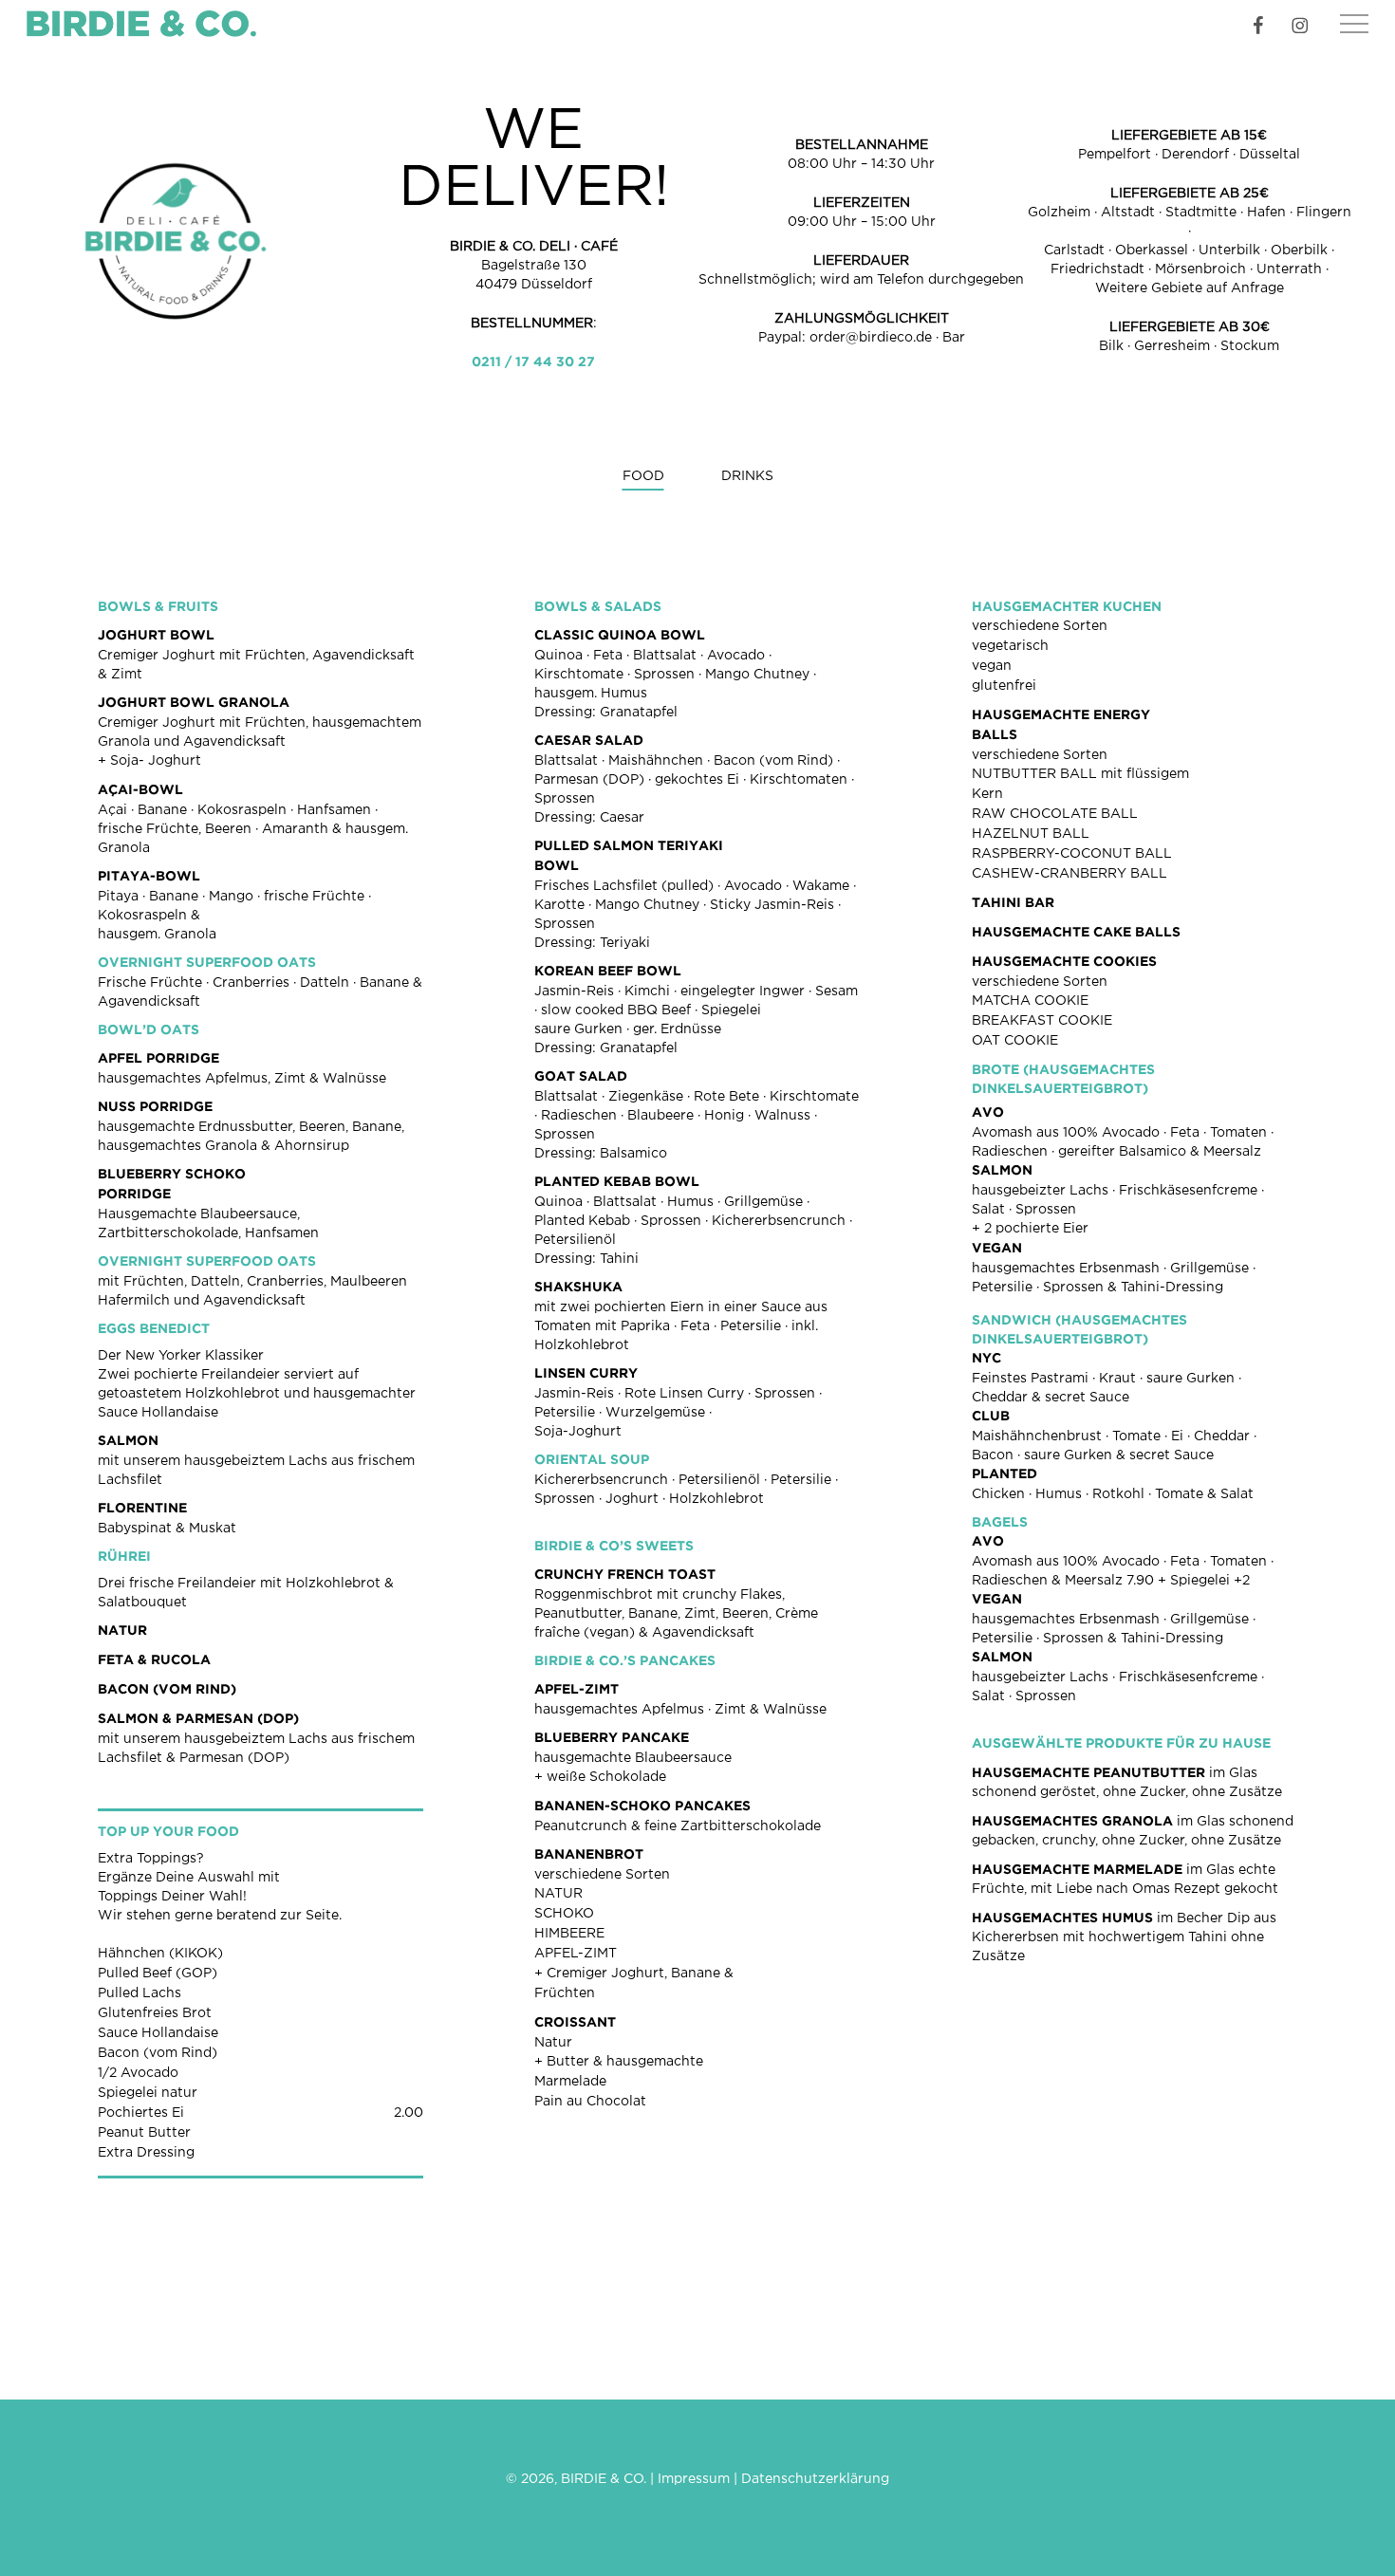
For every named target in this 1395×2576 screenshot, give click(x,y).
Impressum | (699, 2479)
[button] (1354, 24)
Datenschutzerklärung (815, 2479)
